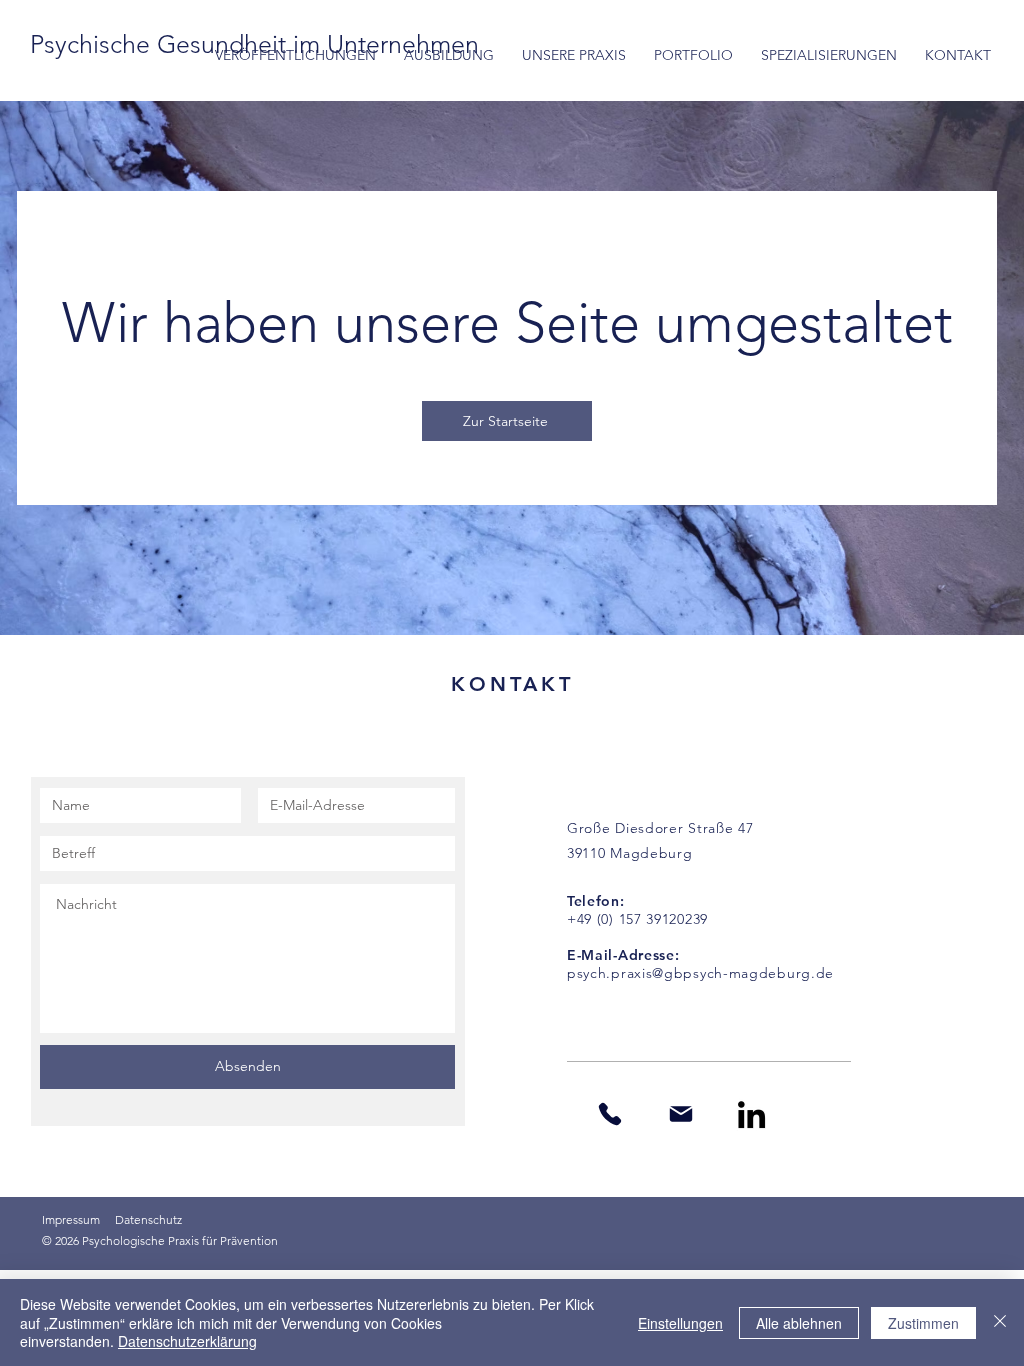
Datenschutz (148, 1219)
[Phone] (609, 1114)
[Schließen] (1000, 1322)
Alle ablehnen (799, 1323)
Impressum (71, 1219)
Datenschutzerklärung (187, 1341)
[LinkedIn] (751, 1114)
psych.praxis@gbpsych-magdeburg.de (700, 973)
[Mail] (680, 1114)
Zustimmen (923, 1323)
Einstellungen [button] (680, 1323)
